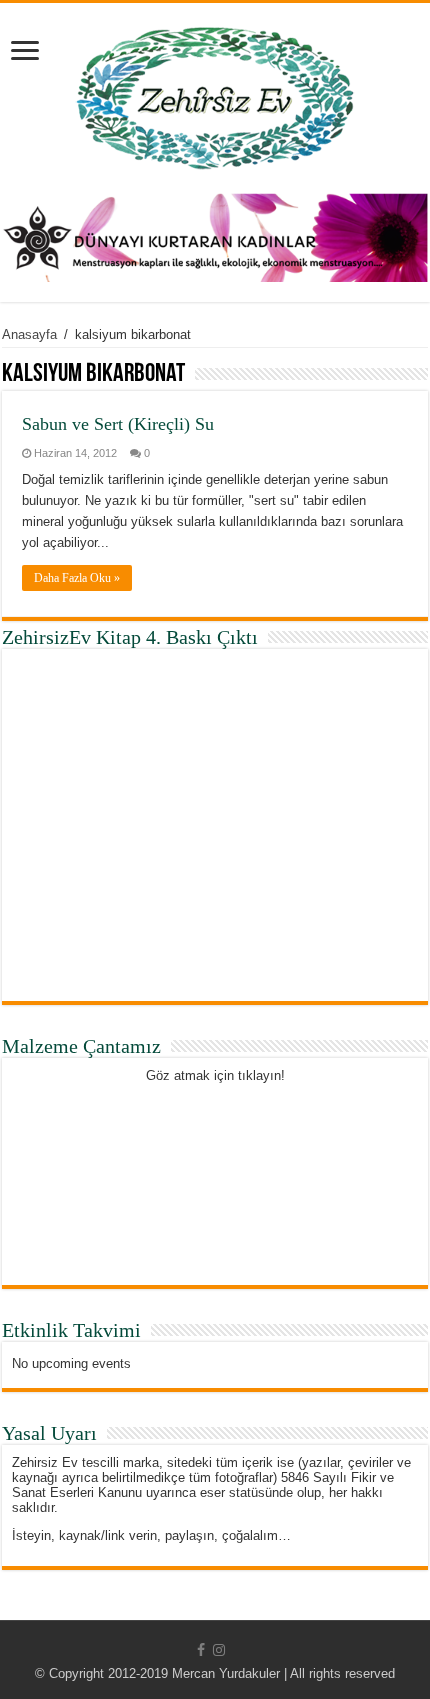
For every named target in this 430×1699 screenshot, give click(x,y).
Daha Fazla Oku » (77, 578)
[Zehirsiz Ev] (215, 94)
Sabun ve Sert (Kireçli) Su (118, 424)
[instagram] (219, 1650)
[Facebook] (201, 1650)
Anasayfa (29, 334)
